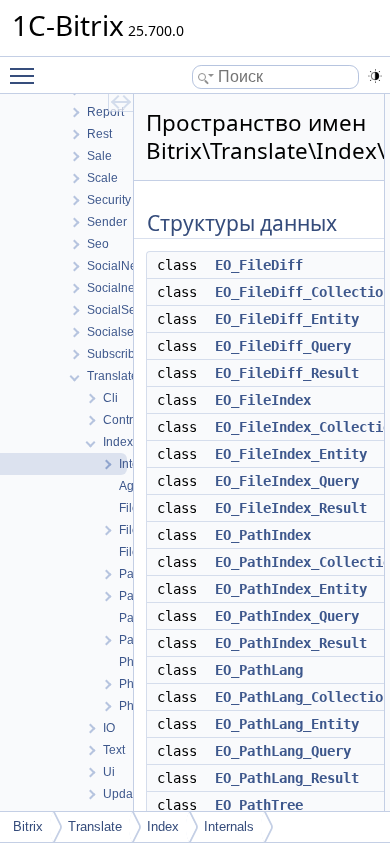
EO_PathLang (259, 670)
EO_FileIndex (263, 400)
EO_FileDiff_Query (283, 346)
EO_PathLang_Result (287, 778)
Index (163, 826)
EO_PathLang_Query (283, 751)
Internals (229, 826)
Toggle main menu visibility (26, 75)
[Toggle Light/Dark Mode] (375, 76)
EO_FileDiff (259, 265)
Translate (95, 826)
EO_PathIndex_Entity (291, 589)
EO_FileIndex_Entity (291, 454)
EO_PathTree (259, 805)
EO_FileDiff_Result (287, 373)
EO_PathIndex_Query (287, 616)
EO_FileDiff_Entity (287, 319)
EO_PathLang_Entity (287, 724)
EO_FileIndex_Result (291, 508)
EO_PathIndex (263, 535)
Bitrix (28, 826)
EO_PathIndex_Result (291, 643)
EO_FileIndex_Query (287, 481)
